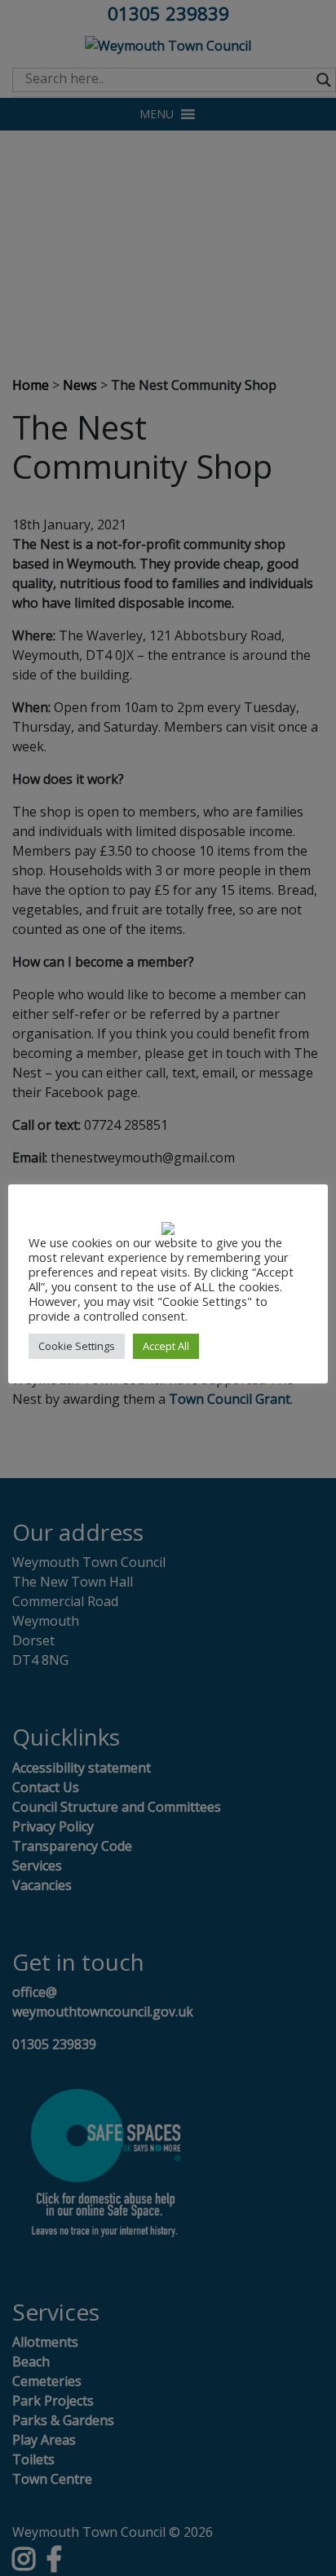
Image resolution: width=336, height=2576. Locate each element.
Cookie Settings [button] (77, 1346)
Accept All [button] (166, 1346)
